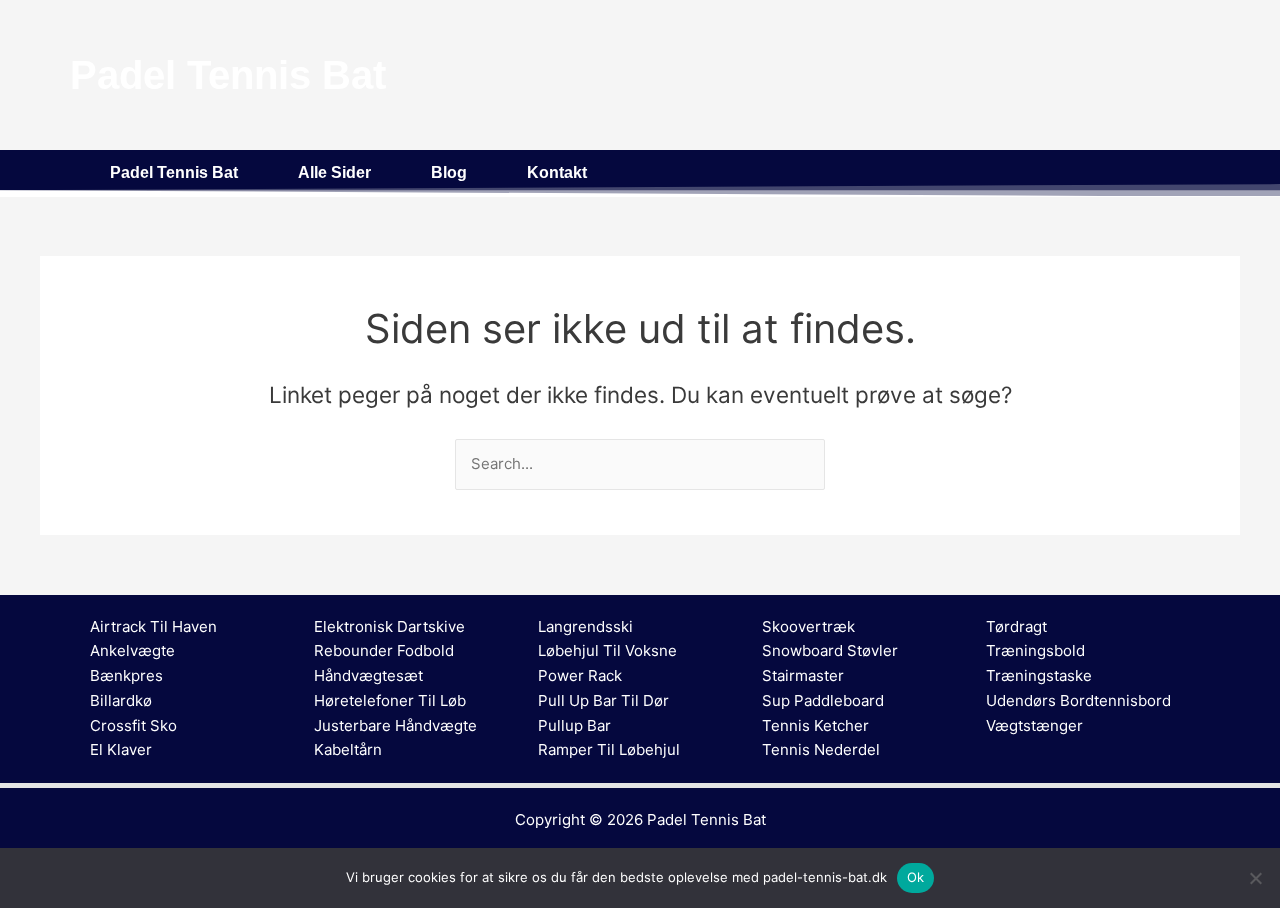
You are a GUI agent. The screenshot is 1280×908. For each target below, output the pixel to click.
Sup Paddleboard (823, 700)
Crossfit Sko (133, 725)
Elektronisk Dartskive (389, 626)
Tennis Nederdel (821, 749)
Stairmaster (803, 675)
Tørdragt (1016, 626)
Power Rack (580, 675)
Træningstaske (1039, 675)
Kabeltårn (348, 749)
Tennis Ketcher (815, 725)
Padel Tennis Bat (174, 172)
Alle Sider (334, 172)
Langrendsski (585, 626)
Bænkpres (126, 675)
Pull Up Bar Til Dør (603, 700)
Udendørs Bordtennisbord (1078, 700)
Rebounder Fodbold (384, 650)
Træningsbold (1035, 650)
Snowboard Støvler (830, 650)
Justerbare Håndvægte (395, 725)
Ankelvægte (132, 650)
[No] (1255, 878)
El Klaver (121, 749)
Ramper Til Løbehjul (609, 749)
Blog (449, 172)
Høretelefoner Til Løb (390, 700)
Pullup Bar (574, 725)
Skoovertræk (808, 626)
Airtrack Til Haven (153, 626)
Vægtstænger (1034, 725)
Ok (916, 877)
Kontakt (557, 172)
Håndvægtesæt (368, 675)
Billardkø (121, 700)
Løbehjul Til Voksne (607, 650)
